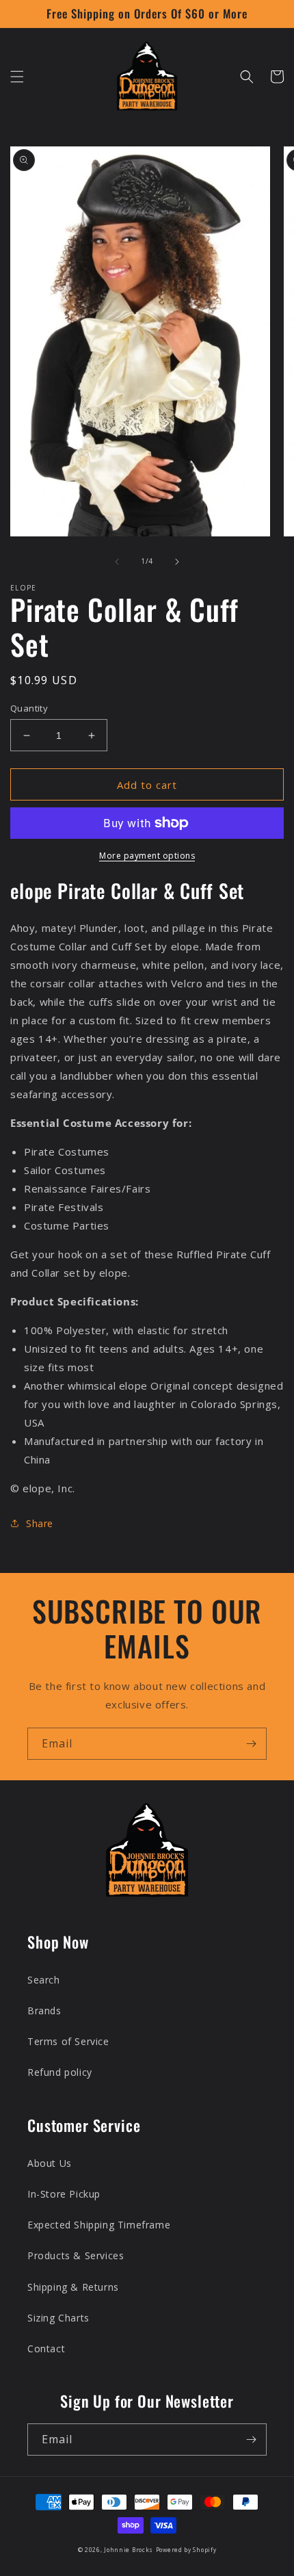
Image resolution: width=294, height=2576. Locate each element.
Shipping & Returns (73, 2287)
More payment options (147, 856)
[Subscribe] (251, 1744)
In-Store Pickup (64, 2194)
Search (44, 1980)
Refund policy (60, 2072)
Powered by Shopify (186, 2550)
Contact (46, 2349)
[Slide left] (117, 562)
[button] (17, 77)
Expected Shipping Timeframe (99, 2225)
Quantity (29, 708)
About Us (50, 2163)
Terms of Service (68, 2041)
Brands (44, 2011)
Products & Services (76, 2255)
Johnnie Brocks (129, 2550)
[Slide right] (177, 562)
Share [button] (40, 1523)
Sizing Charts (58, 2318)
